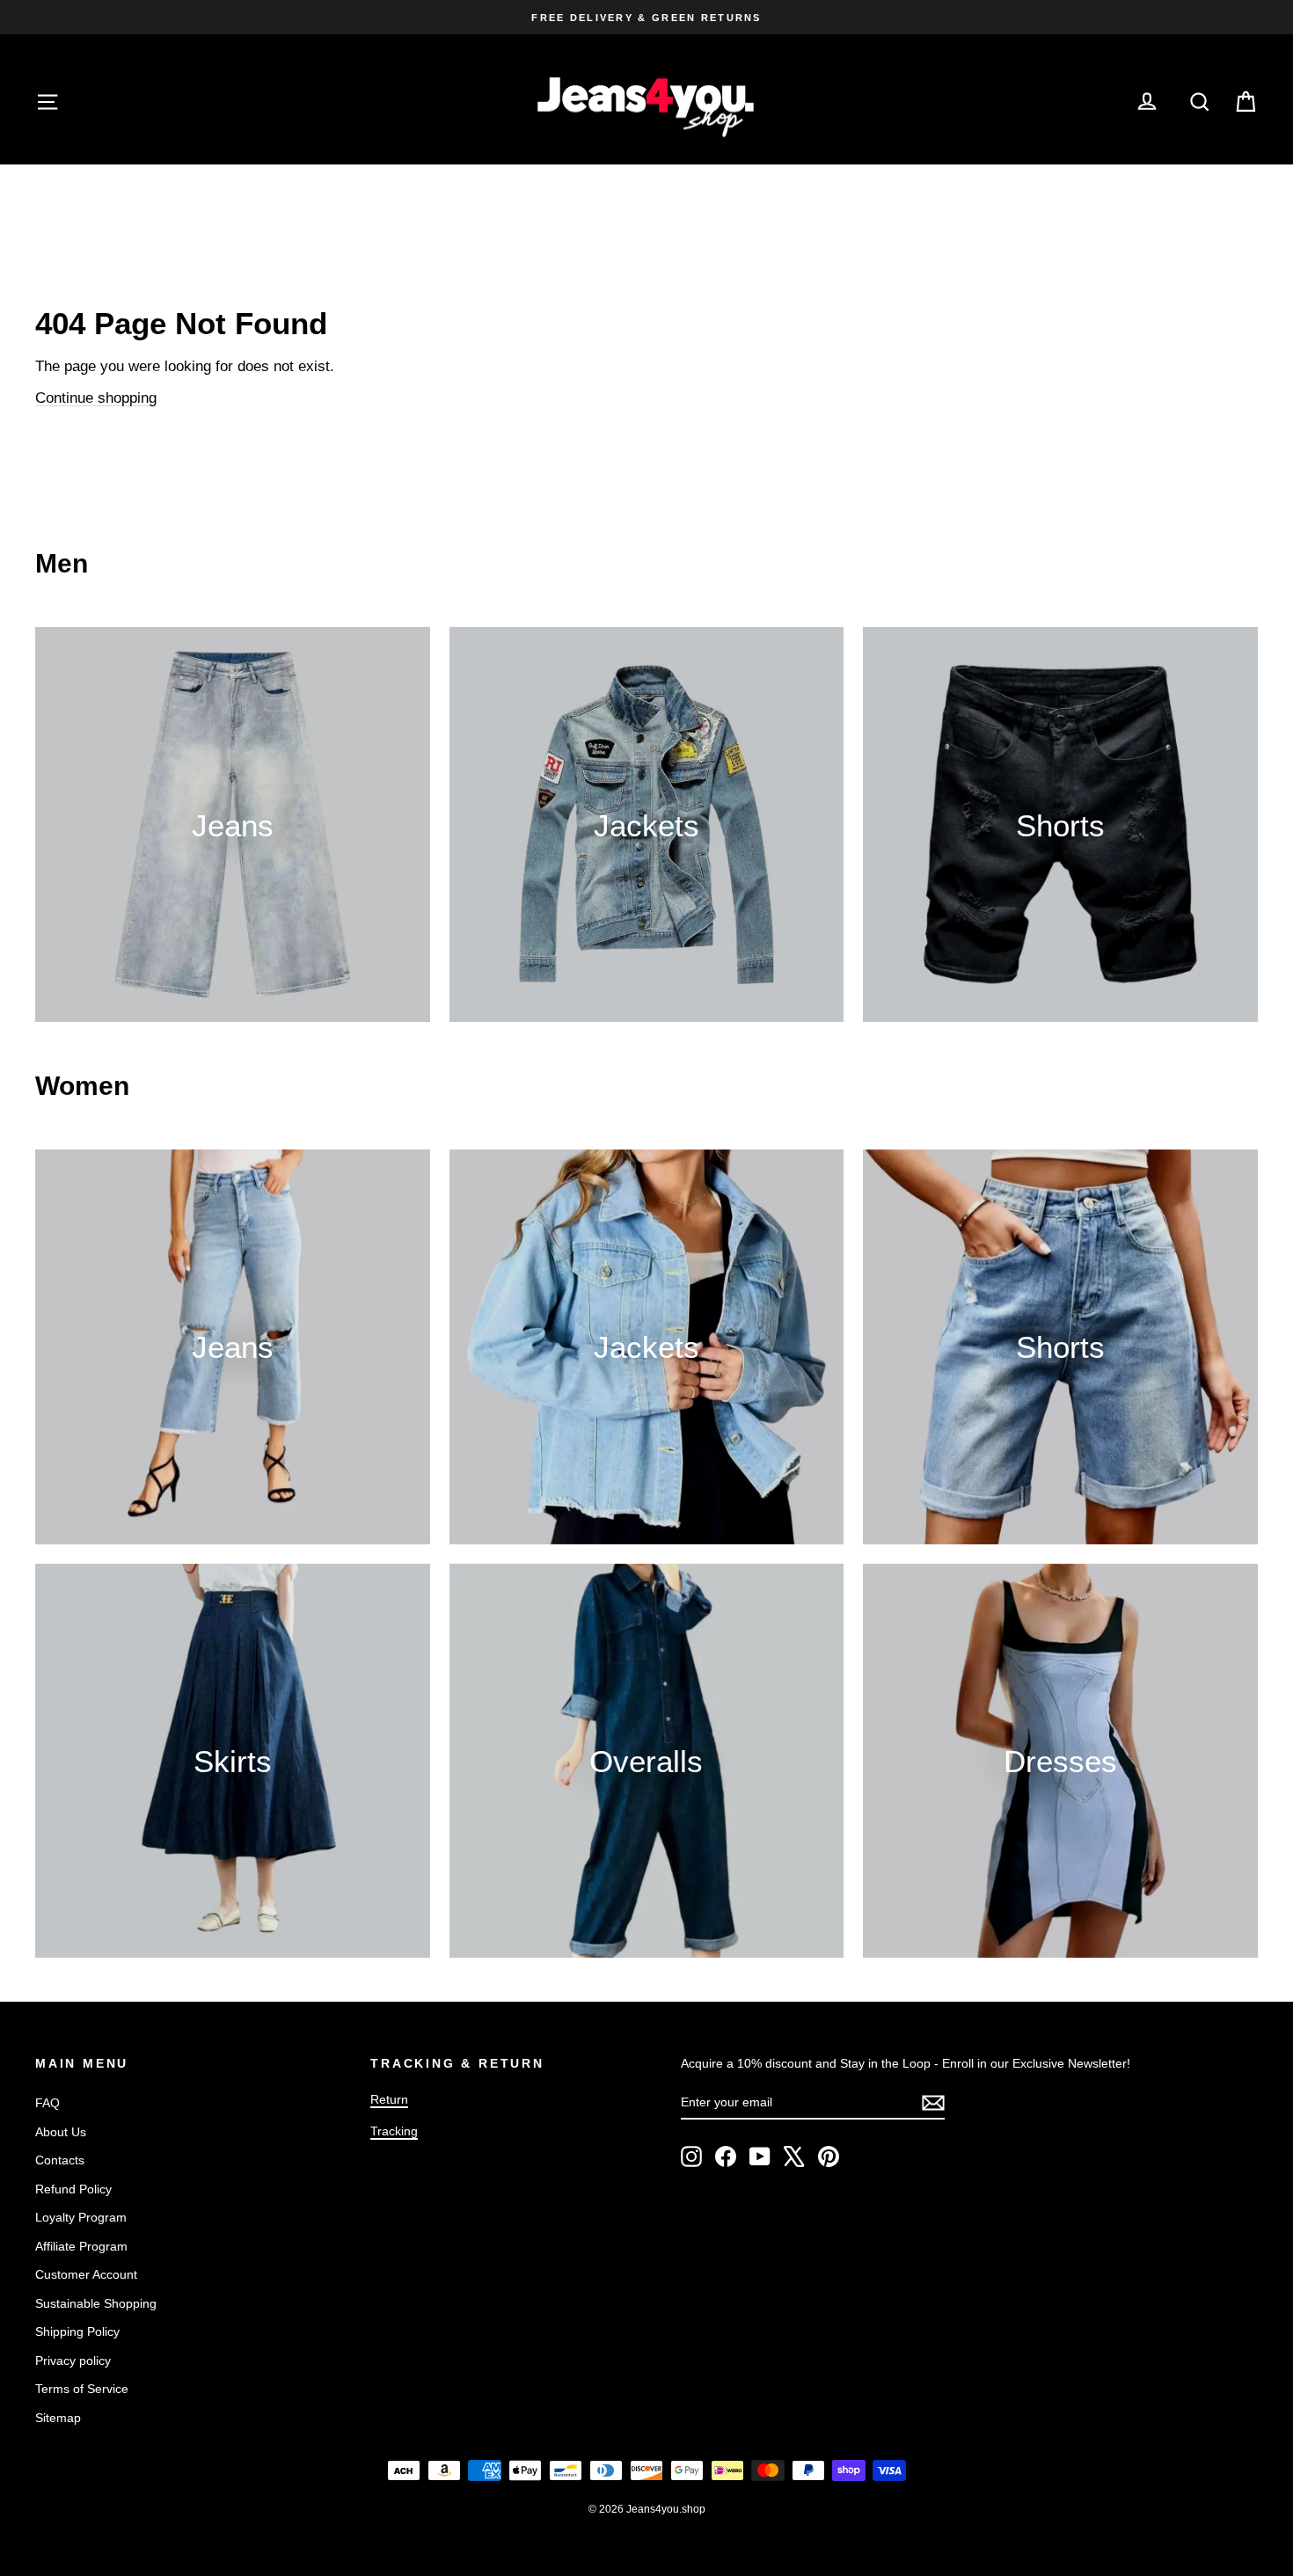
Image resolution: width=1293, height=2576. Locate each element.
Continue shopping (96, 398)
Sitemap (58, 2418)
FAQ (47, 2103)
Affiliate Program (81, 2246)
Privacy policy (73, 2361)
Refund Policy (73, 2189)
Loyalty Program (81, 2217)
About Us (61, 2132)
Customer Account (86, 2274)
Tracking (394, 2131)
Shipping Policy (77, 2332)
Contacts (60, 2160)
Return (389, 2099)
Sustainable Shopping (96, 2303)
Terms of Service (82, 2389)
